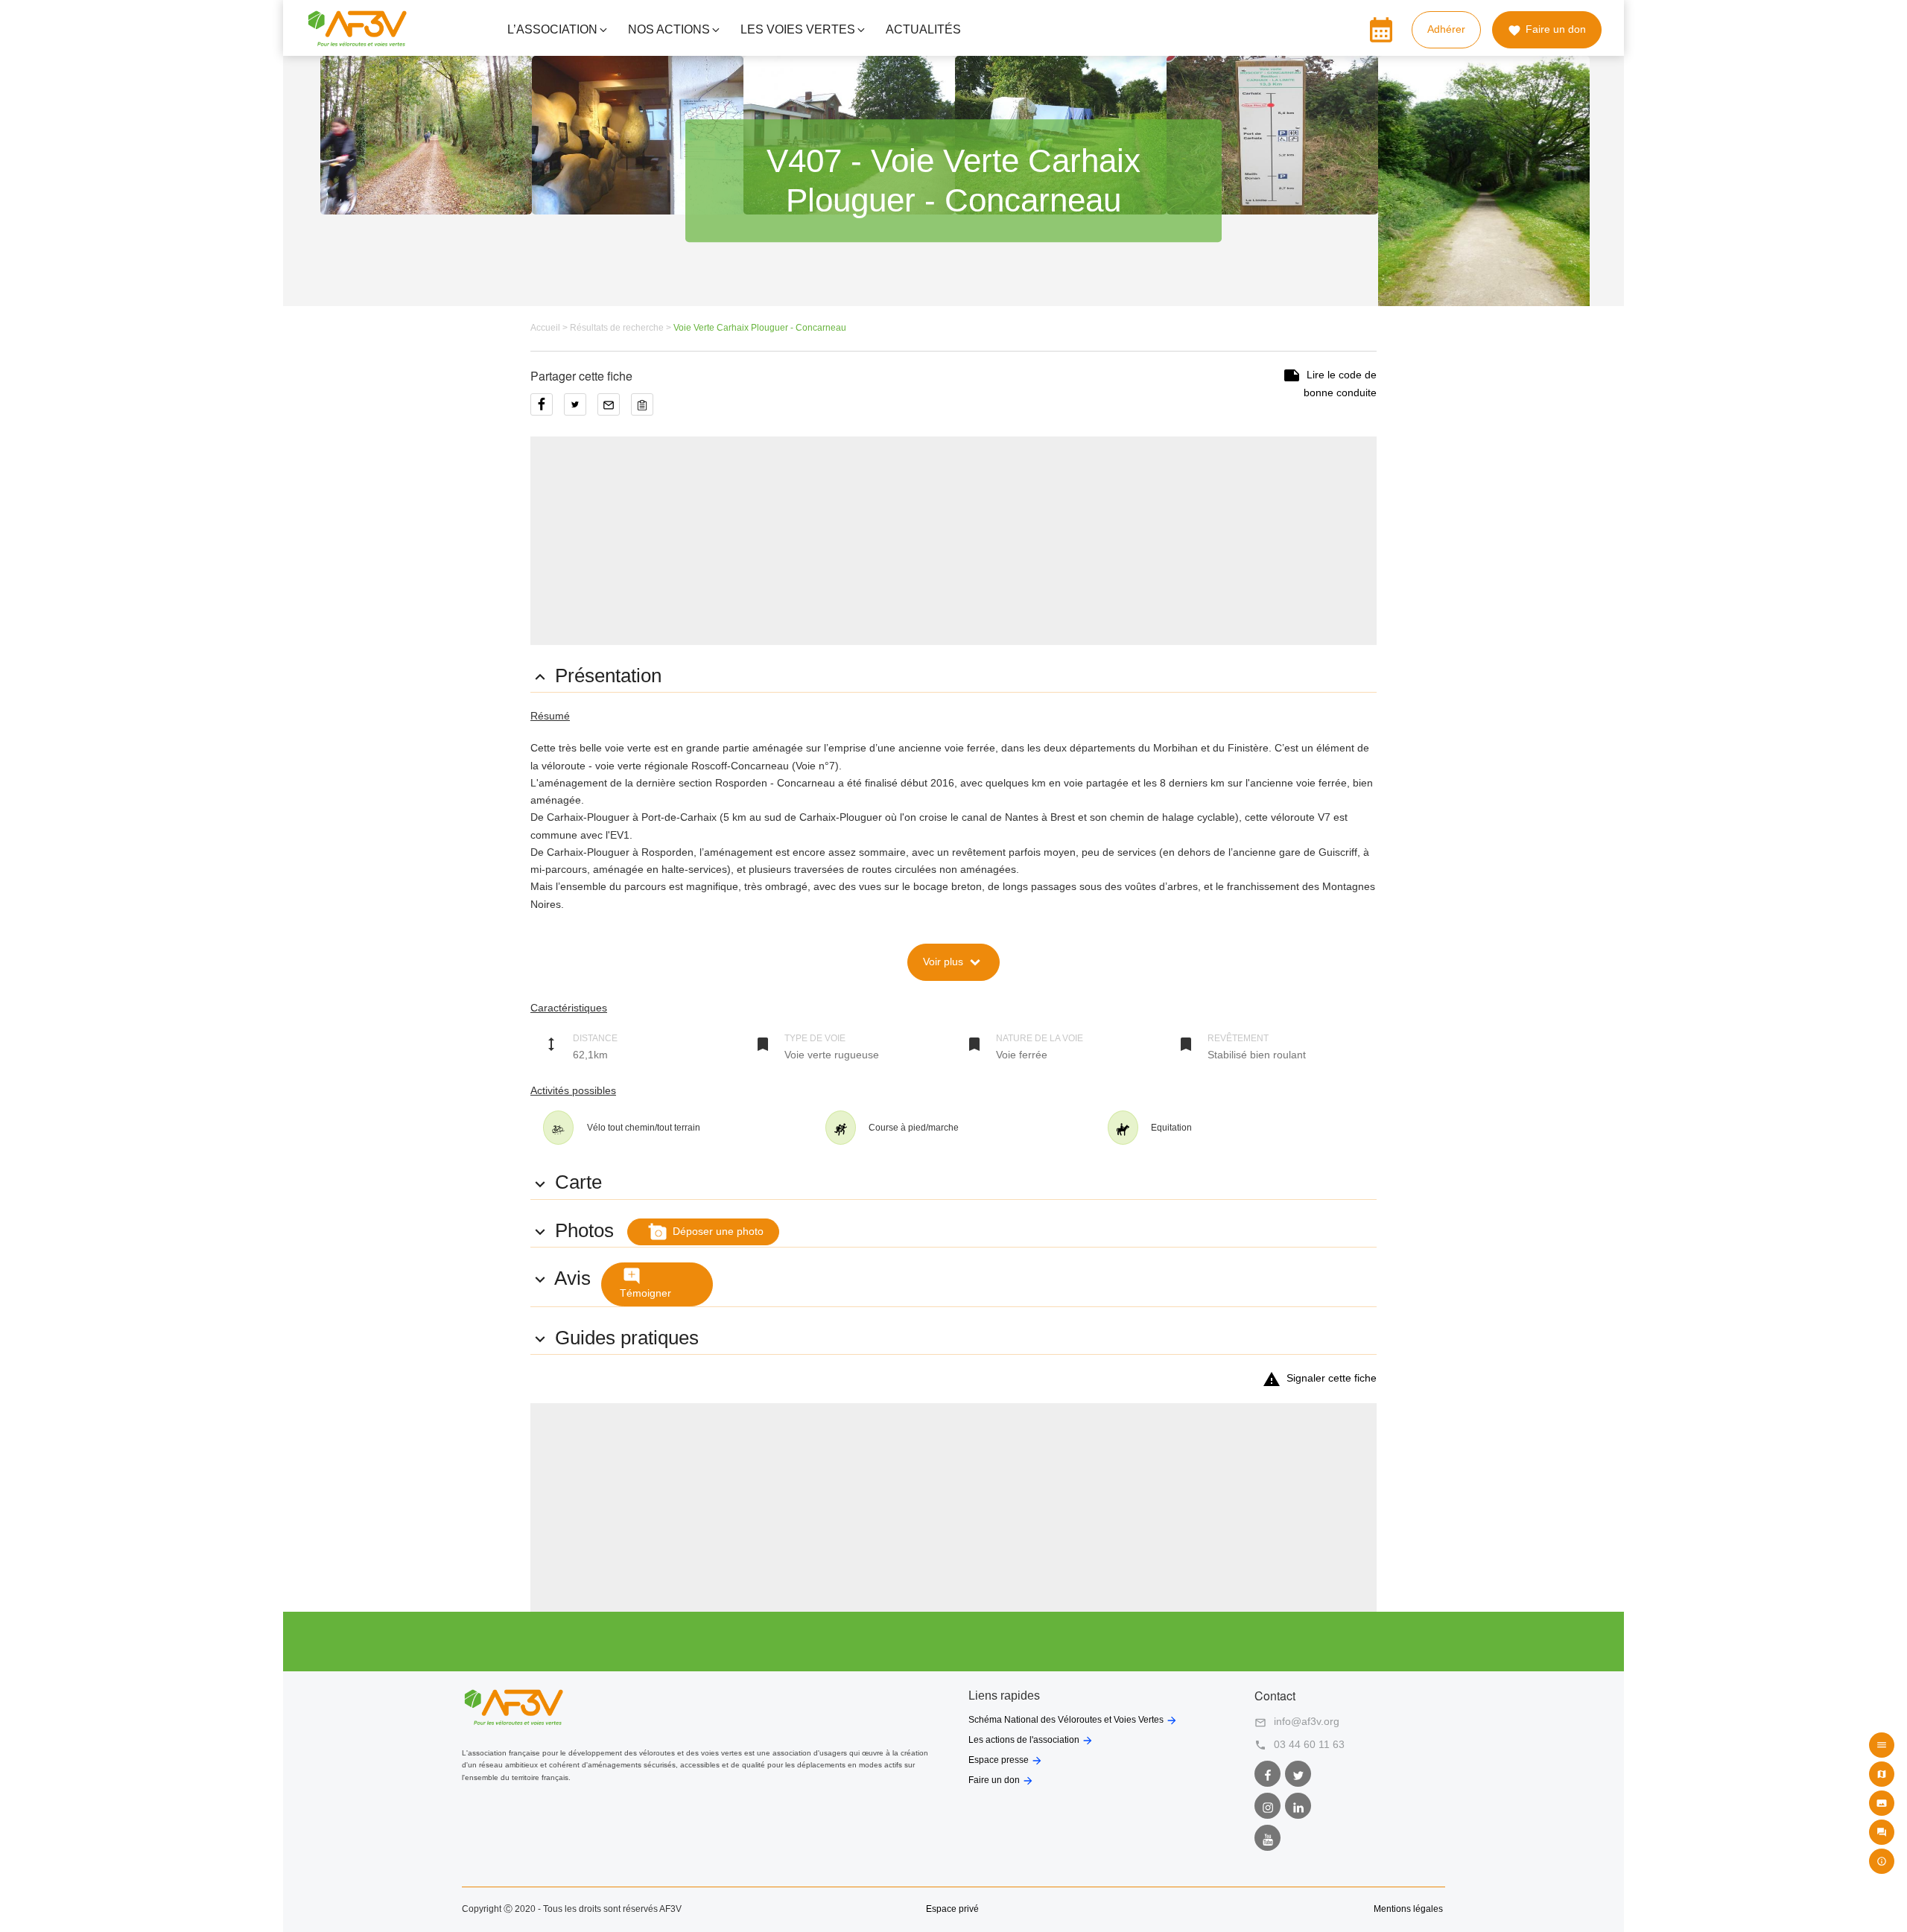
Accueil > (550, 328)
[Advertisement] (953, 541)
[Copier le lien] (646, 410)
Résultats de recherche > (622, 328)
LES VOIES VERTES (798, 29)
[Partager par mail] (614, 410)
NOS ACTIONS (669, 29)
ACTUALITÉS (923, 29)
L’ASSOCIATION (552, 29)
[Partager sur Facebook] (547, 410)
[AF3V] (357, 40)
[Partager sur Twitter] (581, 410)
